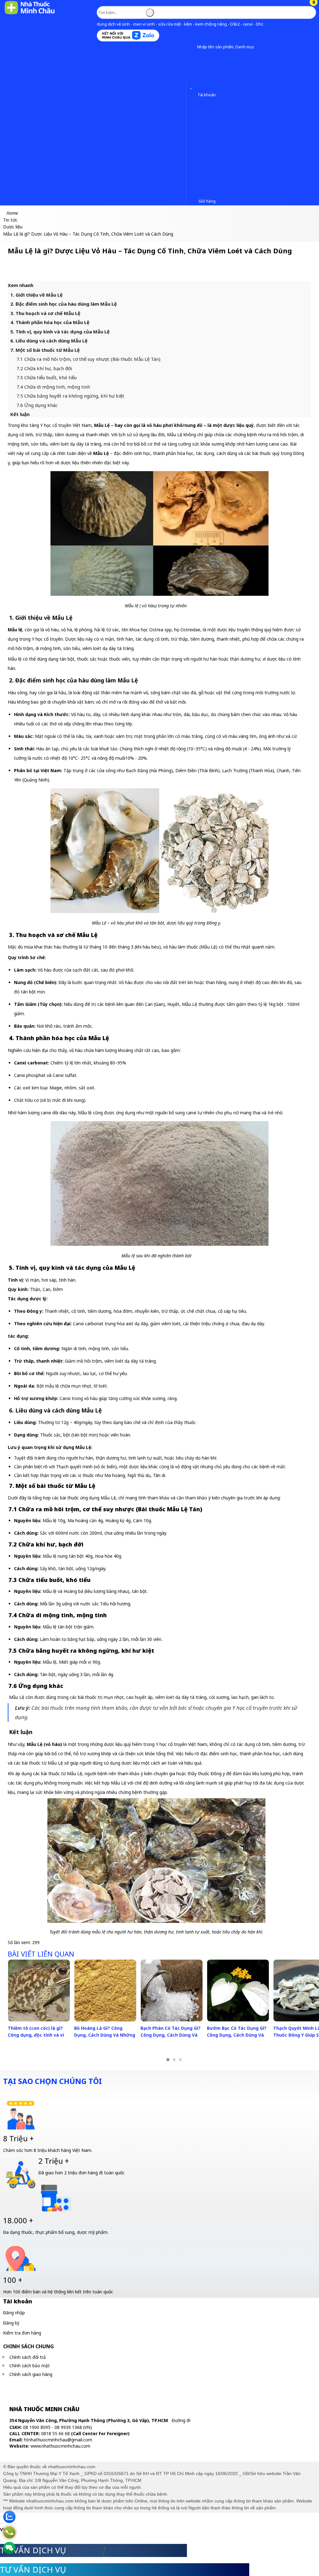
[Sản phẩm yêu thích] (192, 86)
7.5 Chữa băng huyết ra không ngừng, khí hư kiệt (70, 396)
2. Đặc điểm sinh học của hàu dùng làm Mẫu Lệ (64, 304)
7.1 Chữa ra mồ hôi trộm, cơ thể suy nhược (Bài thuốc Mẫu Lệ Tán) (88, 359)
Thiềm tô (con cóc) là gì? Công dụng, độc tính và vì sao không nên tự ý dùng (36, 2035)
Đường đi (181, 2420)
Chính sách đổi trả (28, 2357)
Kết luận (20, 414)
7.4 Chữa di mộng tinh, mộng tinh (53, 387)
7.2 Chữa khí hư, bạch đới (44, 368)
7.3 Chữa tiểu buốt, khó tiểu (47, 377)
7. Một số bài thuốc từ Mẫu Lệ (45, 350)
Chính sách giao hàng (31, 2374)
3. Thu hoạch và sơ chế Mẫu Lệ (45, 313)
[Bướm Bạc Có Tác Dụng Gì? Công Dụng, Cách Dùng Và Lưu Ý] (238, 1991)
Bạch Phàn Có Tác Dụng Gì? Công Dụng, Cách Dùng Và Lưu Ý (171, 2035)
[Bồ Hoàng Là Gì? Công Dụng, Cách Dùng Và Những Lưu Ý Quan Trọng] (105, 1991)
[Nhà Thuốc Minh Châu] (30, 14)
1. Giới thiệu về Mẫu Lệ (36, 295)
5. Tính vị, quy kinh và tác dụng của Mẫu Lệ (60, 332)
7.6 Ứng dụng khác (37, 405)
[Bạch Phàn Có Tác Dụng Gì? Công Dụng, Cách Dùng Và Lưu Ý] (172, 1991)
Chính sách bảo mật (30, 2366)
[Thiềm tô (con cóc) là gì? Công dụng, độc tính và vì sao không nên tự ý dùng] (39, 1991)
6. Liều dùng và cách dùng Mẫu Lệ (49, 341)
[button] (192, 47)
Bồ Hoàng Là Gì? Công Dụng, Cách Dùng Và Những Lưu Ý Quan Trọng (105, 2035)
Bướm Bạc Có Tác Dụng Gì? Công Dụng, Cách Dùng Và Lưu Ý (237, 2035)
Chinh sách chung (29, 2346)
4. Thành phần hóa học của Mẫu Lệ (50, 322)
